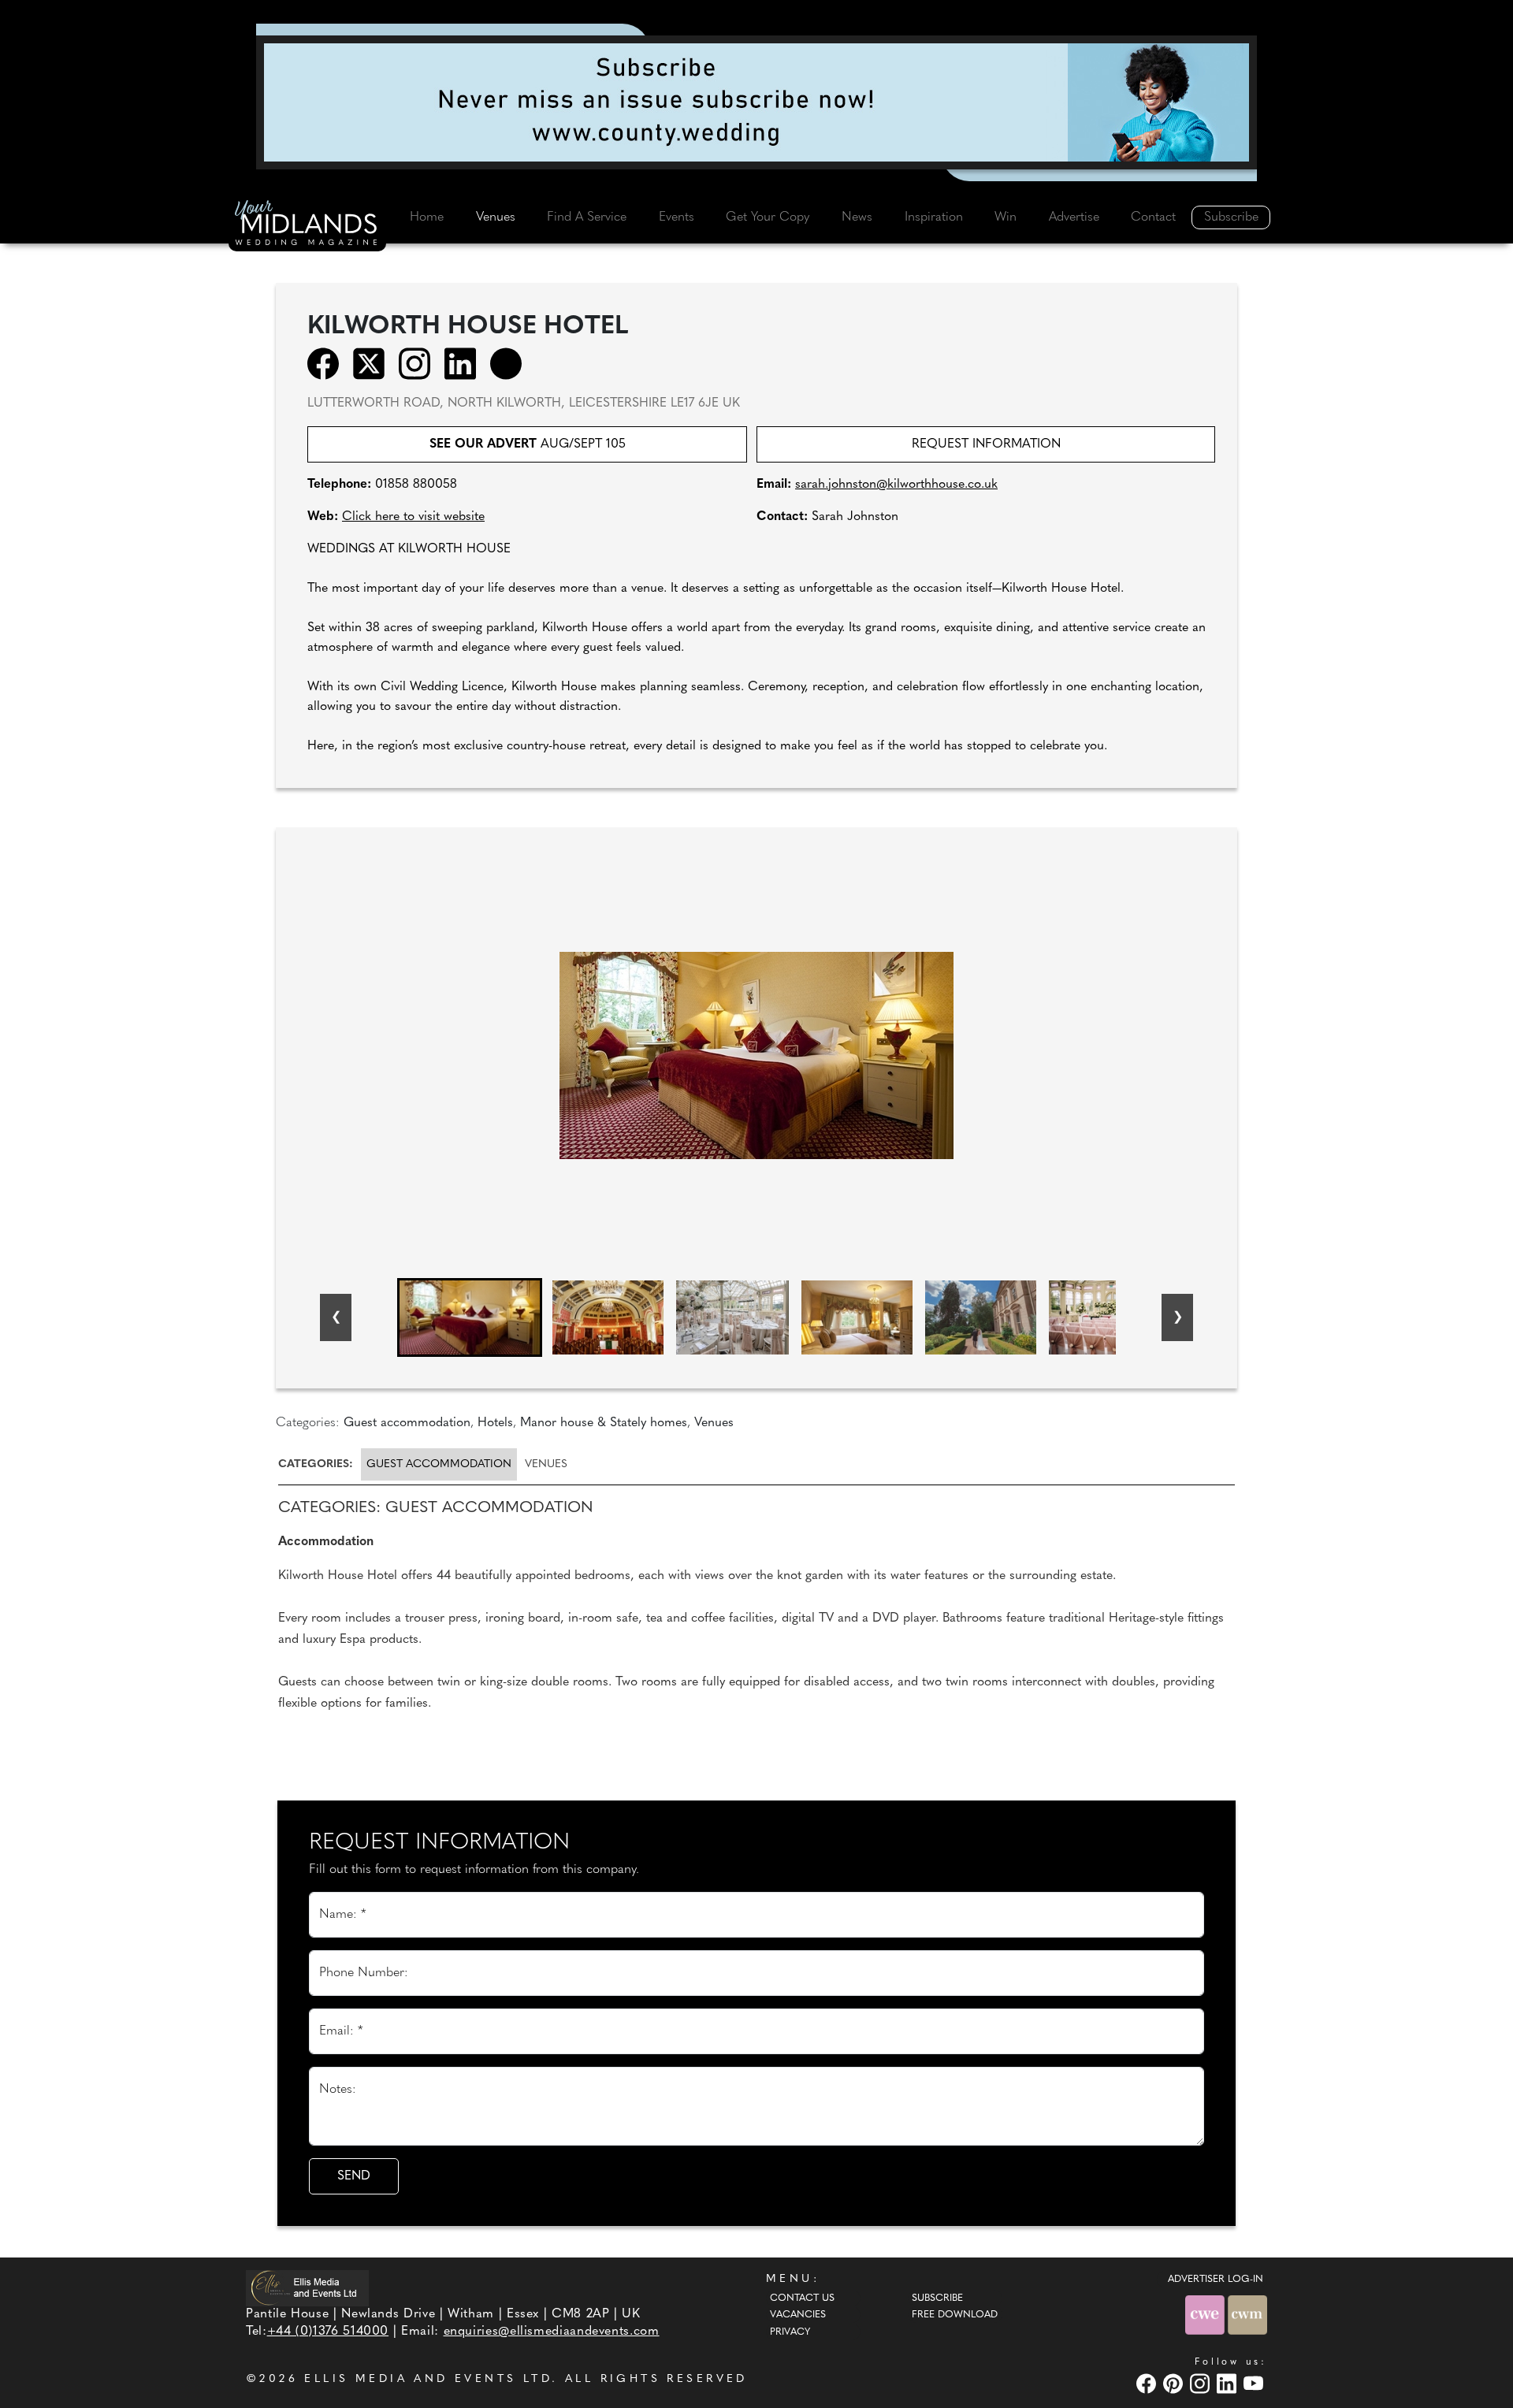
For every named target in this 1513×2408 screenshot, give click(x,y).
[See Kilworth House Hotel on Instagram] (420, 363)
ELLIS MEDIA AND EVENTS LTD (428, 2379)
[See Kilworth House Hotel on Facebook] (328, 363)
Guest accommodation (439, 1464)
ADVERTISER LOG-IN (1216, 2280)
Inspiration (934, 217)
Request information (986, 444)
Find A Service (587, 217)
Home (427, 217)
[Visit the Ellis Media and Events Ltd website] (307, 2288)
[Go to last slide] (336, 1317)
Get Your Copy (768, 217)
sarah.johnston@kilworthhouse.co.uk (896, 485)
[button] (470, 1317)
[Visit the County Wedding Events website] (1206, 2315)
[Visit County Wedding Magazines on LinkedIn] (1229, 2383)
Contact (1153, 217)
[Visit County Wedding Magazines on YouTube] (1255, 2383)
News (857, 217)
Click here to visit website (413, 517)
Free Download (955, 2315)
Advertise (1074, 217)
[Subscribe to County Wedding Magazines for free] (756, 102)
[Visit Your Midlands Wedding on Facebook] (1148, 2383)
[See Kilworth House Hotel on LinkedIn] (465, 363)
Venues (496, 217)
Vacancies (798, 2315)
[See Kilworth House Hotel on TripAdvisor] (511, 363)
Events (677, 217)
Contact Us (802, 2298)
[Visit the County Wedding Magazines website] (1247, 2315)
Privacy (790, 2332)
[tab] (318, 1464)
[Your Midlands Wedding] (307, 225)
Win (1006, 217)
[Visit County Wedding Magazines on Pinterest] (1175, 2383)
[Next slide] (1177, 1317)
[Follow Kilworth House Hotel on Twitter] (374, 363)
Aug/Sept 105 (528, 444)
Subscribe (1231, 217)
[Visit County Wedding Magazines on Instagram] (1202, 2383)
